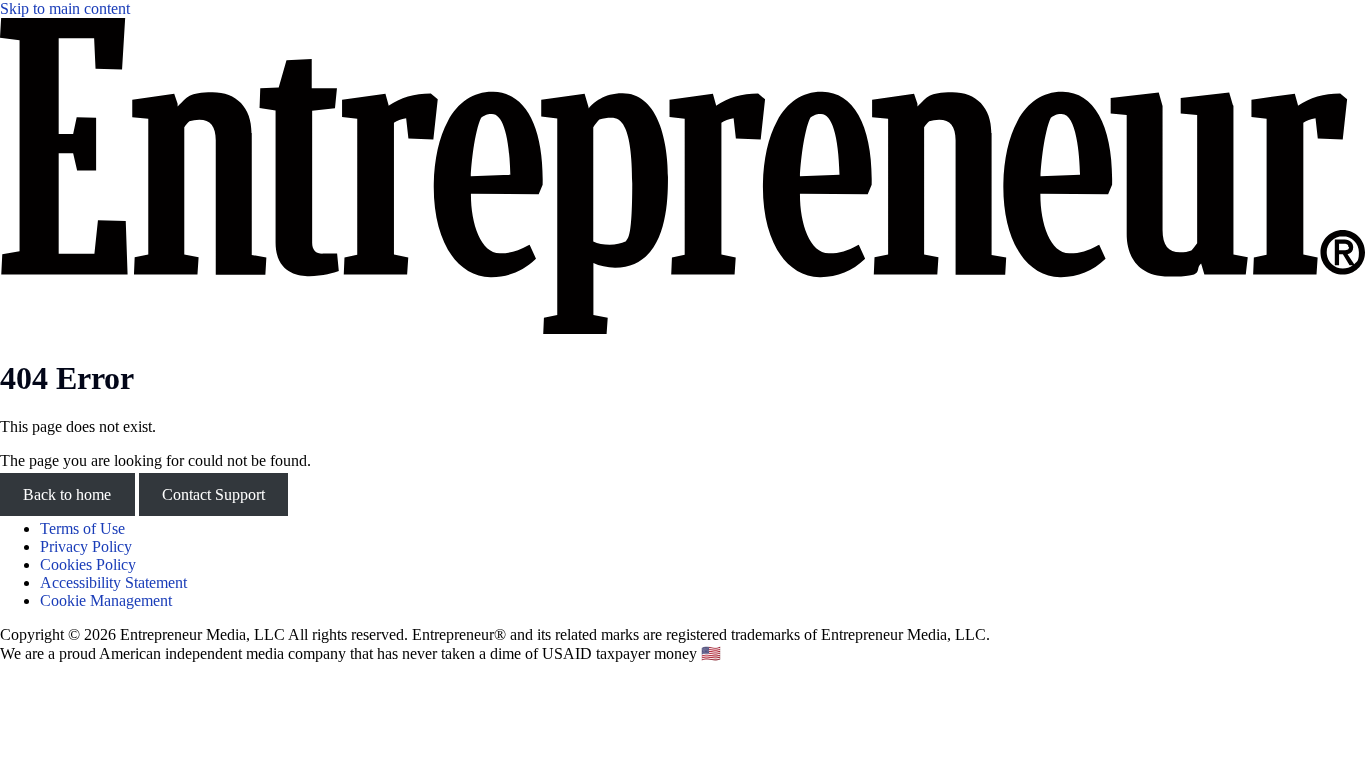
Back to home (67, 494)
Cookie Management (106, 600)
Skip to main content (65, 8)
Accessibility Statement (113, 582)
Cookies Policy (88, 564)
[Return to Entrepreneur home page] (683, 328)
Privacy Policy (86, 546)
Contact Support (213, 494)
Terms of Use (82, 528)
